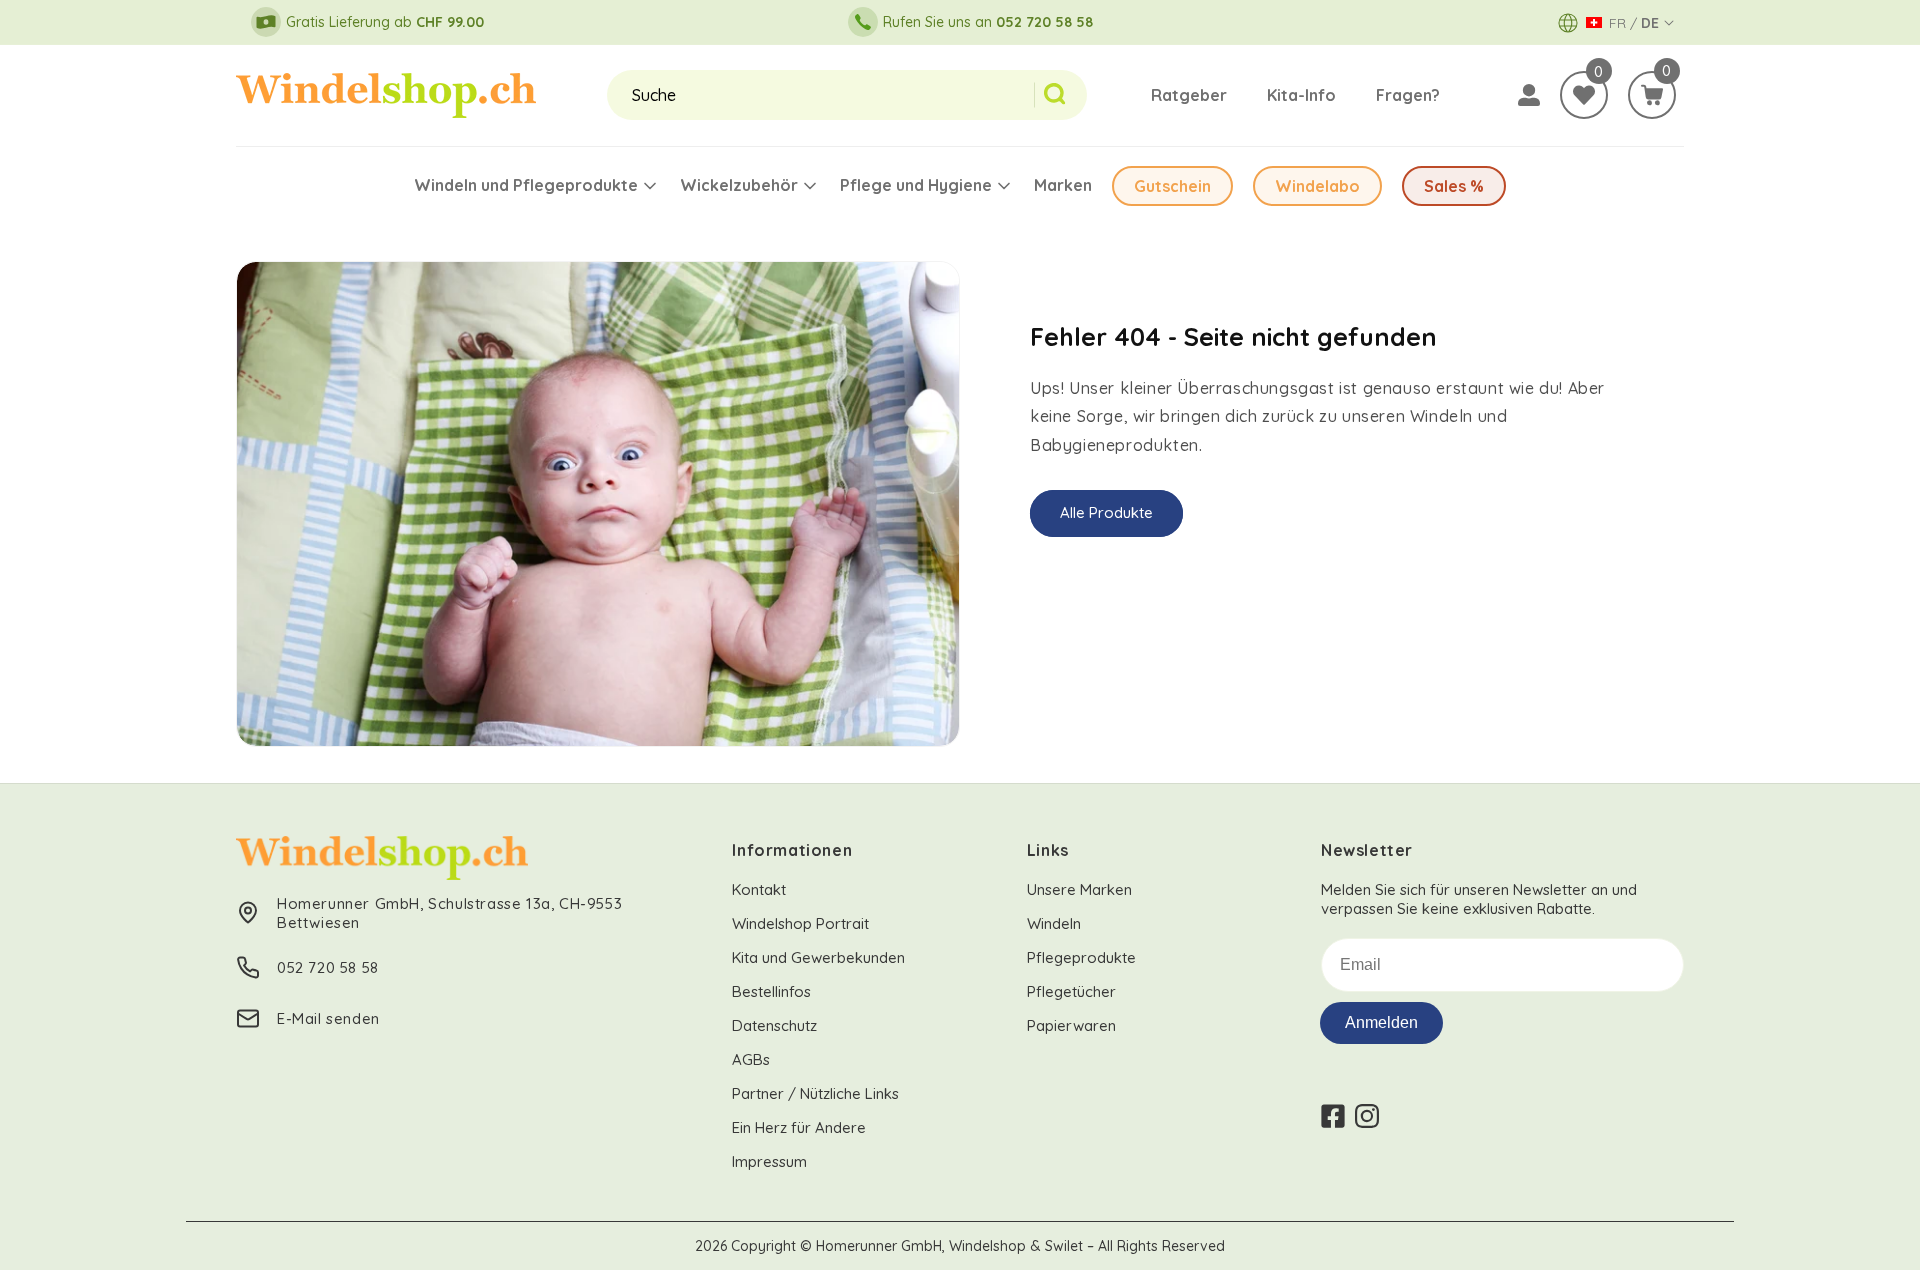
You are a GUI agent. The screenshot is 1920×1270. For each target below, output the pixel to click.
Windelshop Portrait (800, 923)
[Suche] (1060, 95)
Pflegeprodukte (1081, 957)
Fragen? (1408, 95)
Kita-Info (1301, 95)
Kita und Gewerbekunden (818, 957)
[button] (1652, 95)
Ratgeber (1189, 95)
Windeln (1054, 923)
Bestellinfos (771, 991)
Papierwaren (1071, 1025)
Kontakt (759, 889)
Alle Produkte (1106, 512)
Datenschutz (774, 1025)
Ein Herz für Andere (799, 1127)
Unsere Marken (1079, 889)
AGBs (751, 1059)
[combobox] (820, 95)
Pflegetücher (1071, 991)
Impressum (769, 1161)
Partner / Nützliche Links (815, 1093)
